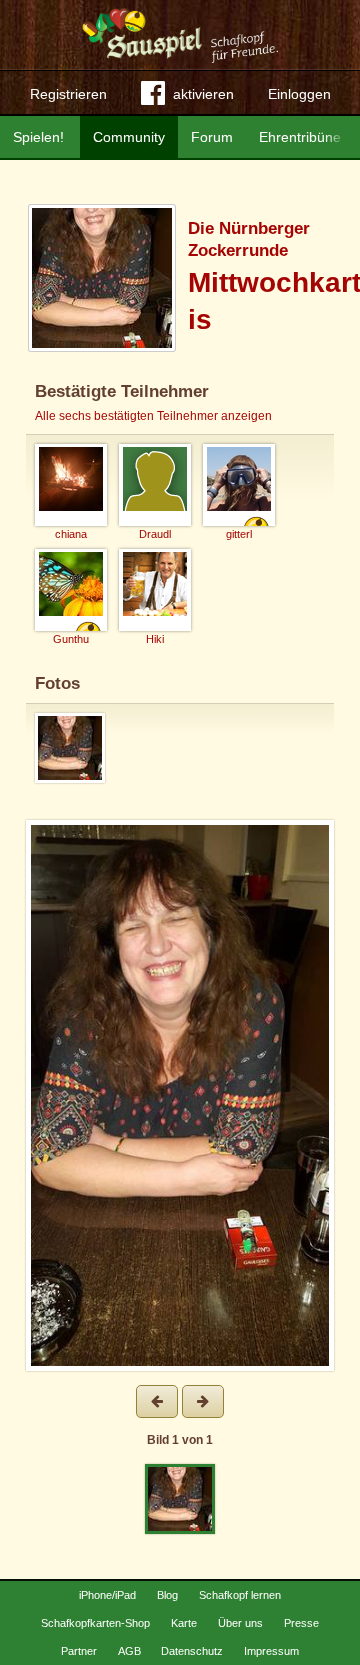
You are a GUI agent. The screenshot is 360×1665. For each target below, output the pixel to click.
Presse (301, 1623)
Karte (184, 1623)
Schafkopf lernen (240, 1595)
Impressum (271, 1651)
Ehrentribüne (300, 137)
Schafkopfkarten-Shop (95, 1623)
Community (129, 137)
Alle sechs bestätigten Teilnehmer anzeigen (153, 416)
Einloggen (299, 94)
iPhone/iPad (107, 1595)
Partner (79, 1651)
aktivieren (203, 94)
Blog (167, 1595)
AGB (129, 1651)
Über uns (240, 1623)
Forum (212, 137)
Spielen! (38, 137)
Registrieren (68, 94)
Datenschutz (192, 1651)
